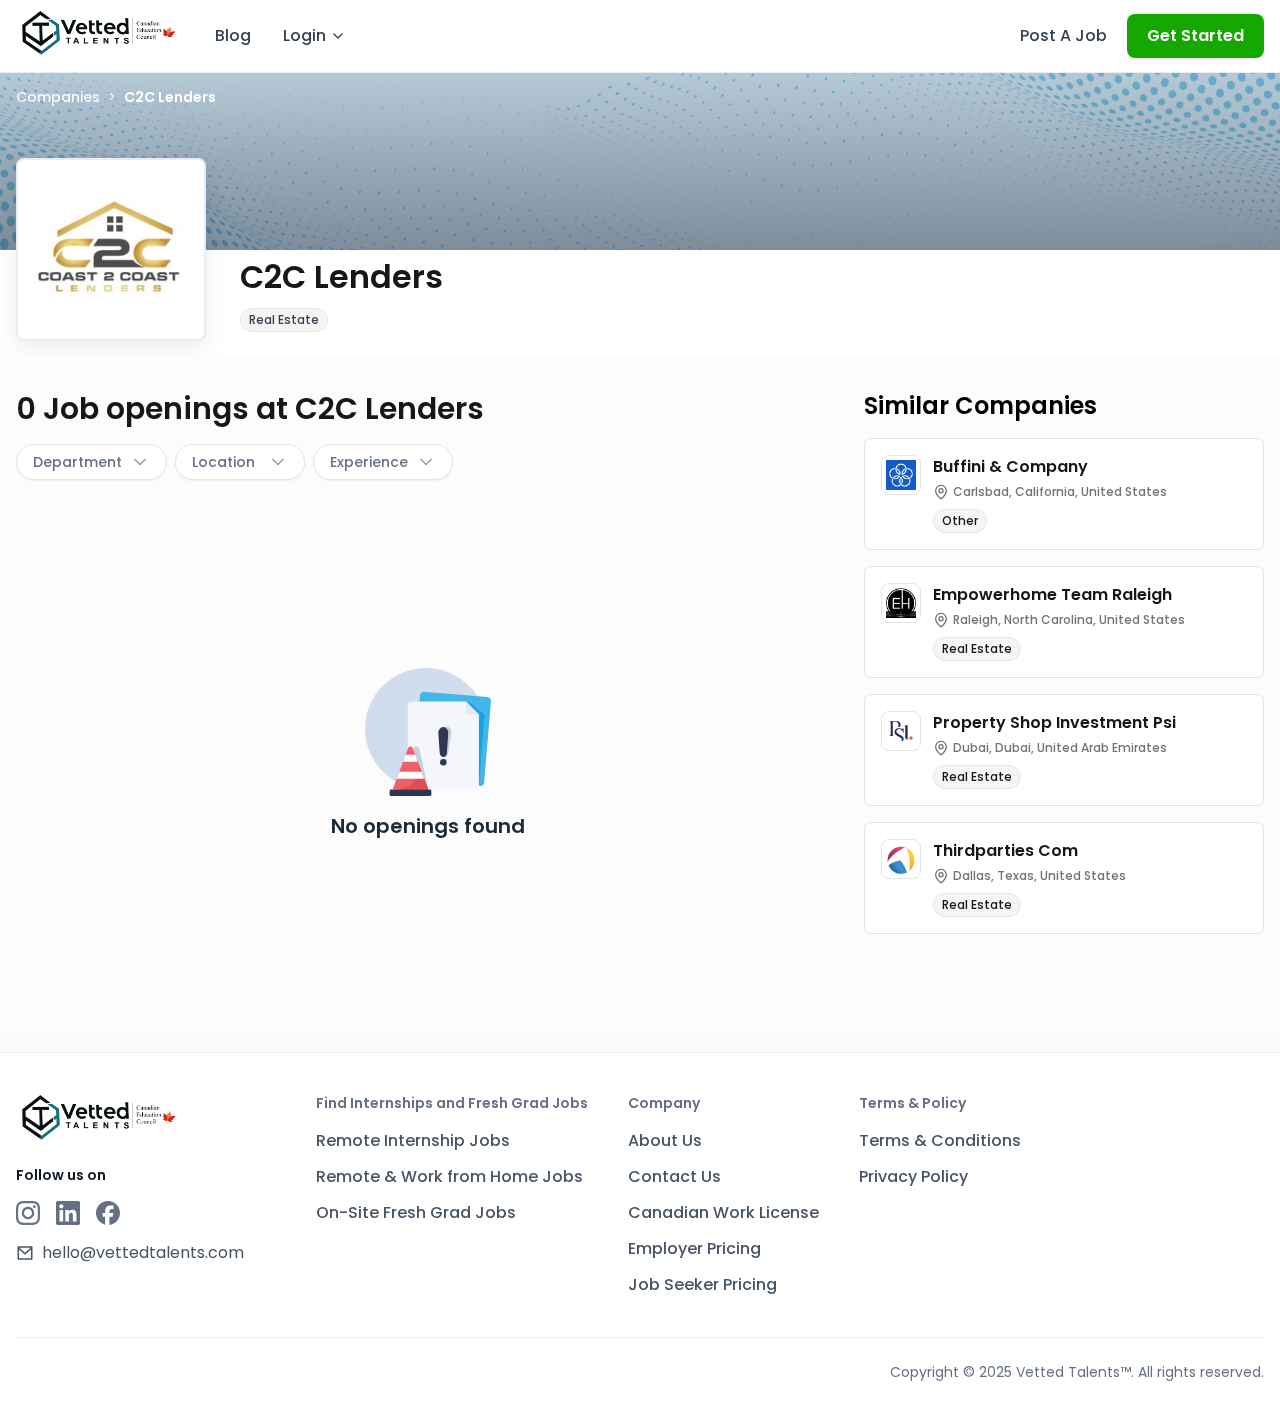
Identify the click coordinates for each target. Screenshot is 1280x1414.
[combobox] (91, 462)
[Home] (97, 33)
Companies (58, 97)
